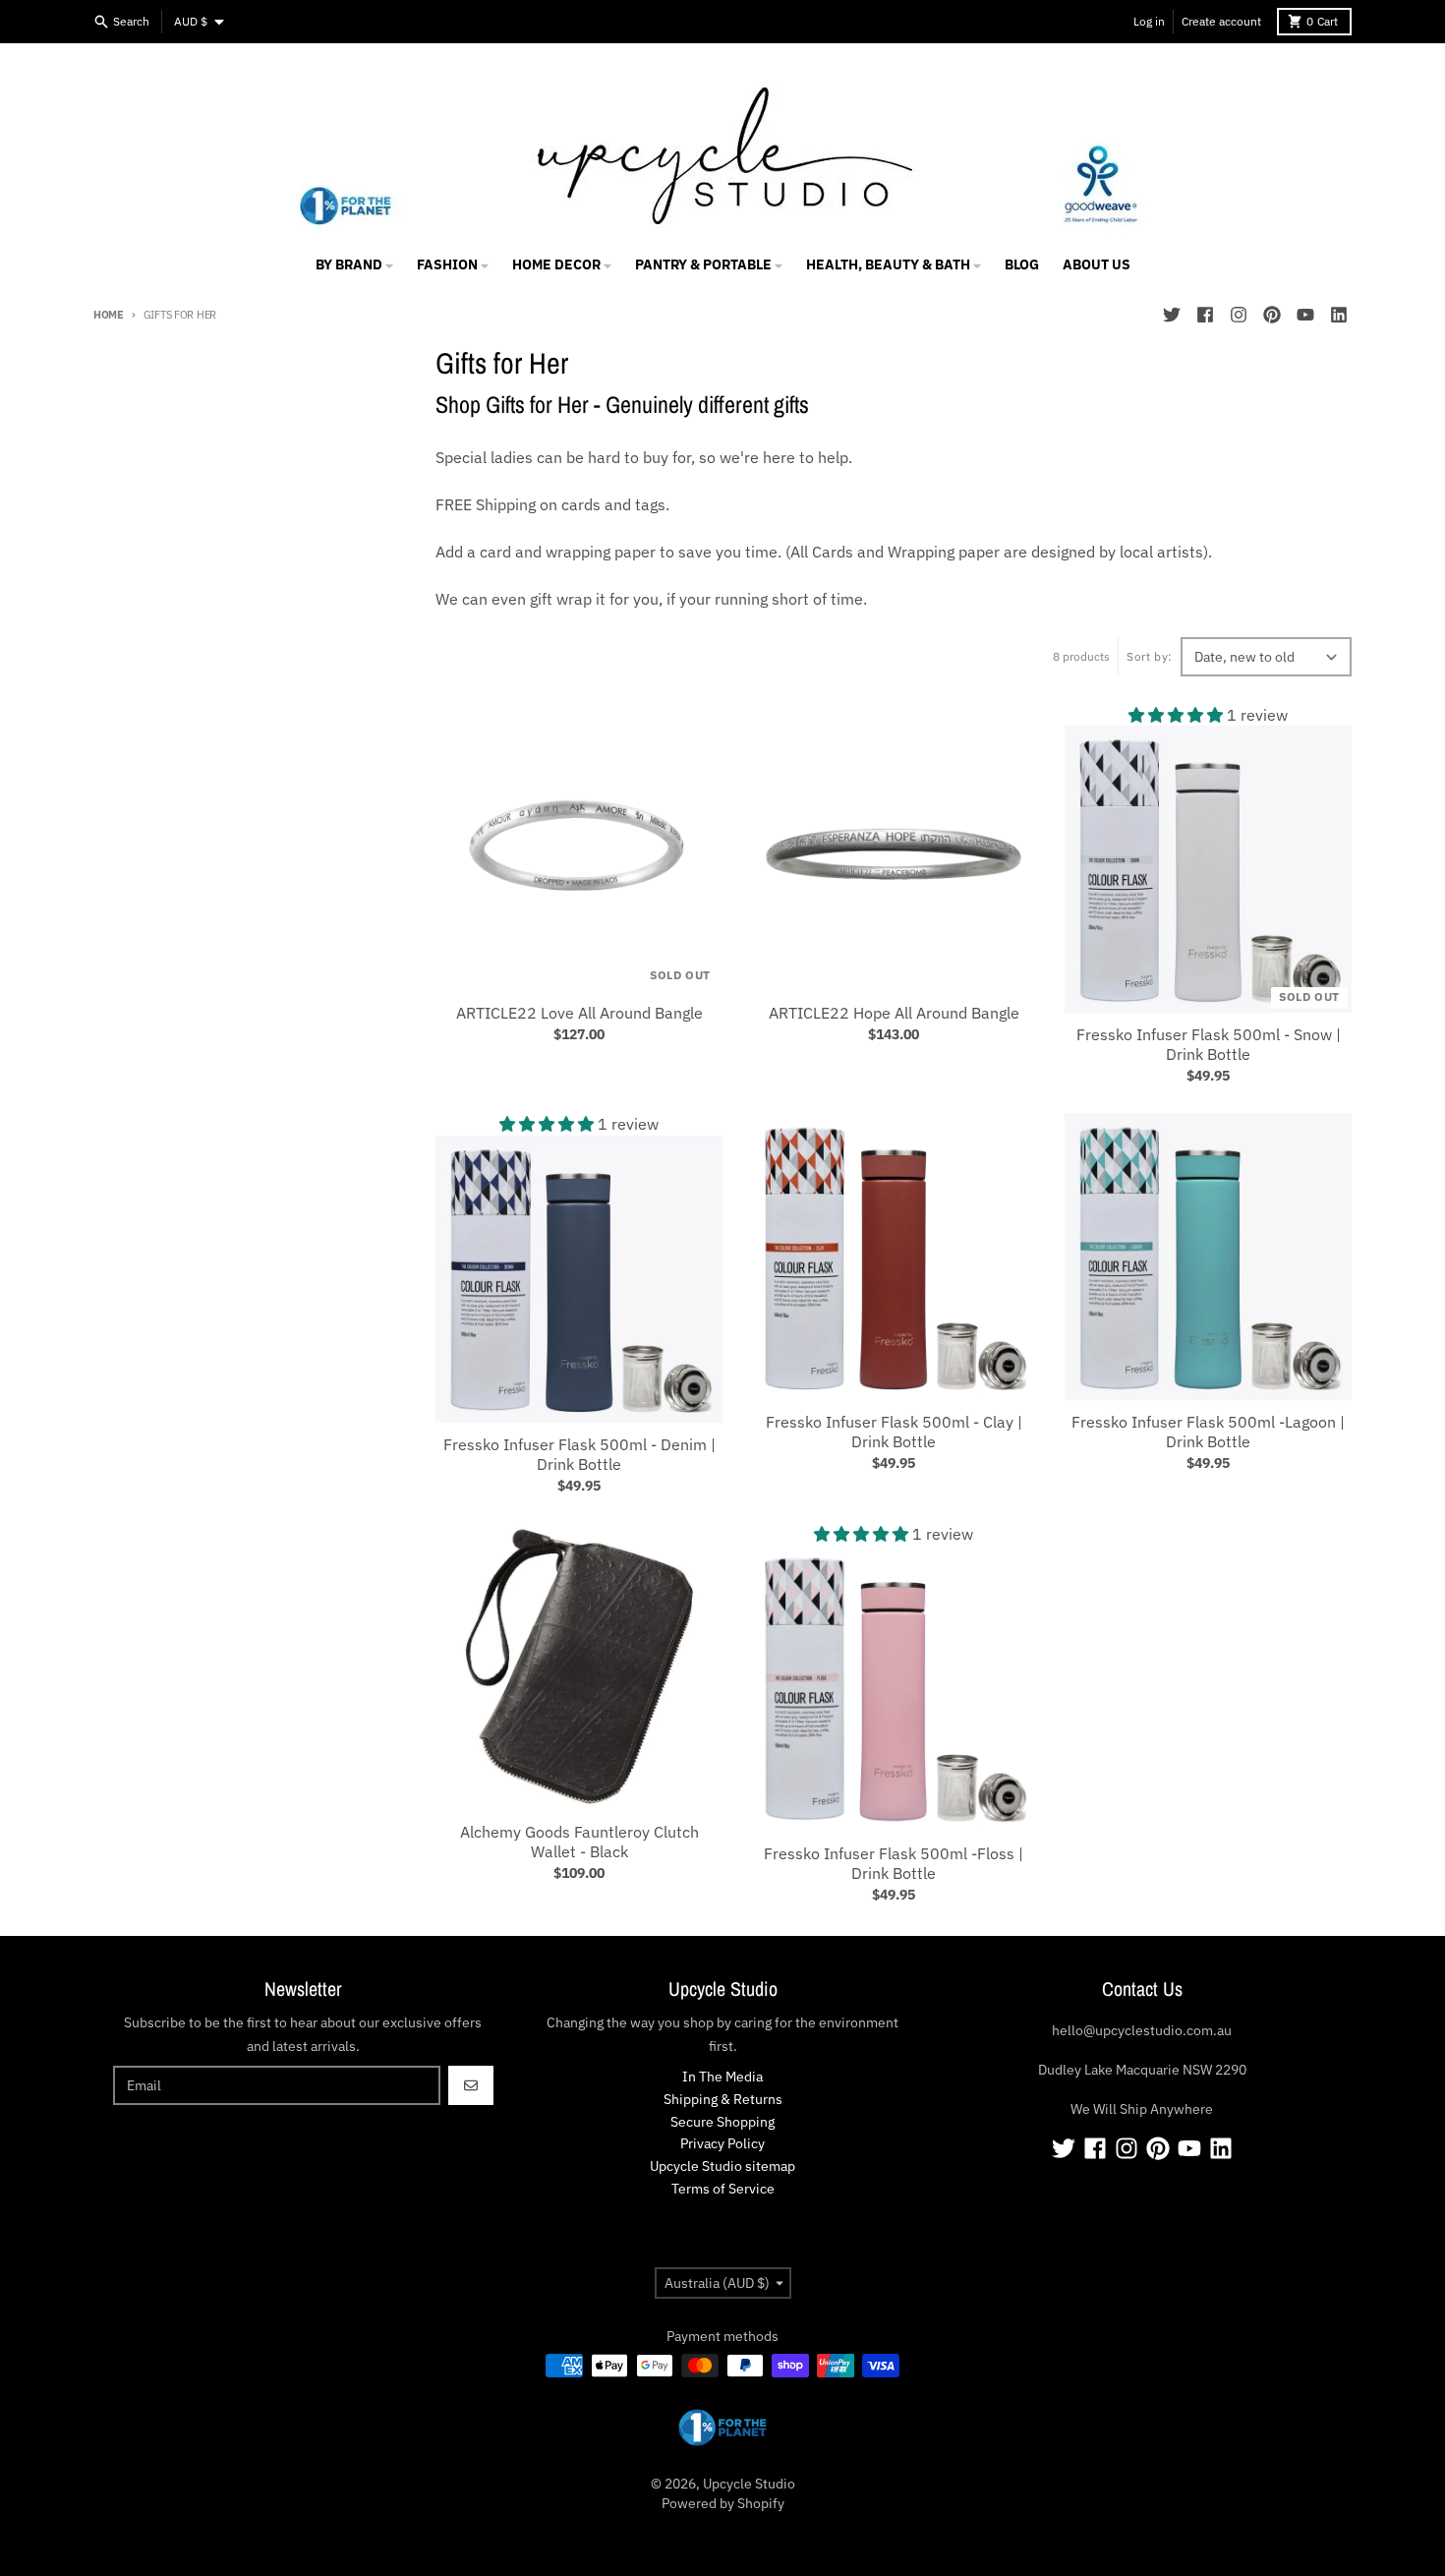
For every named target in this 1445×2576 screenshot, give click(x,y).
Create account (1221, 21)
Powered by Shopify (723, 2503)
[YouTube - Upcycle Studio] (1305, 315)
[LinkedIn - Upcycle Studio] (1339, 315)
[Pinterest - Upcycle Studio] (1272, 315)
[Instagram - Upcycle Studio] (1239, 315)
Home (109, 315)
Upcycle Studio (749, 2484)
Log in (1149, 21)
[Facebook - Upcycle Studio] (1205, 315)
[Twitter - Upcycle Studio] (1172, 315)
